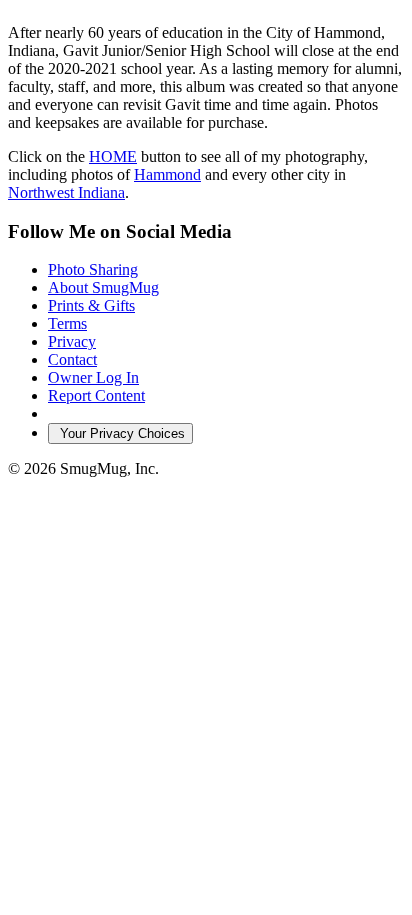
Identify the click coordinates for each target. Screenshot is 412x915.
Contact (72, 359)
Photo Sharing (93, 269)
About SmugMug (103, 287)
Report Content (96, 395)
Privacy (72, 341)
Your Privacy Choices (120, 433)
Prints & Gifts (91, 305)
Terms (67, 323)
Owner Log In (93, 377)
